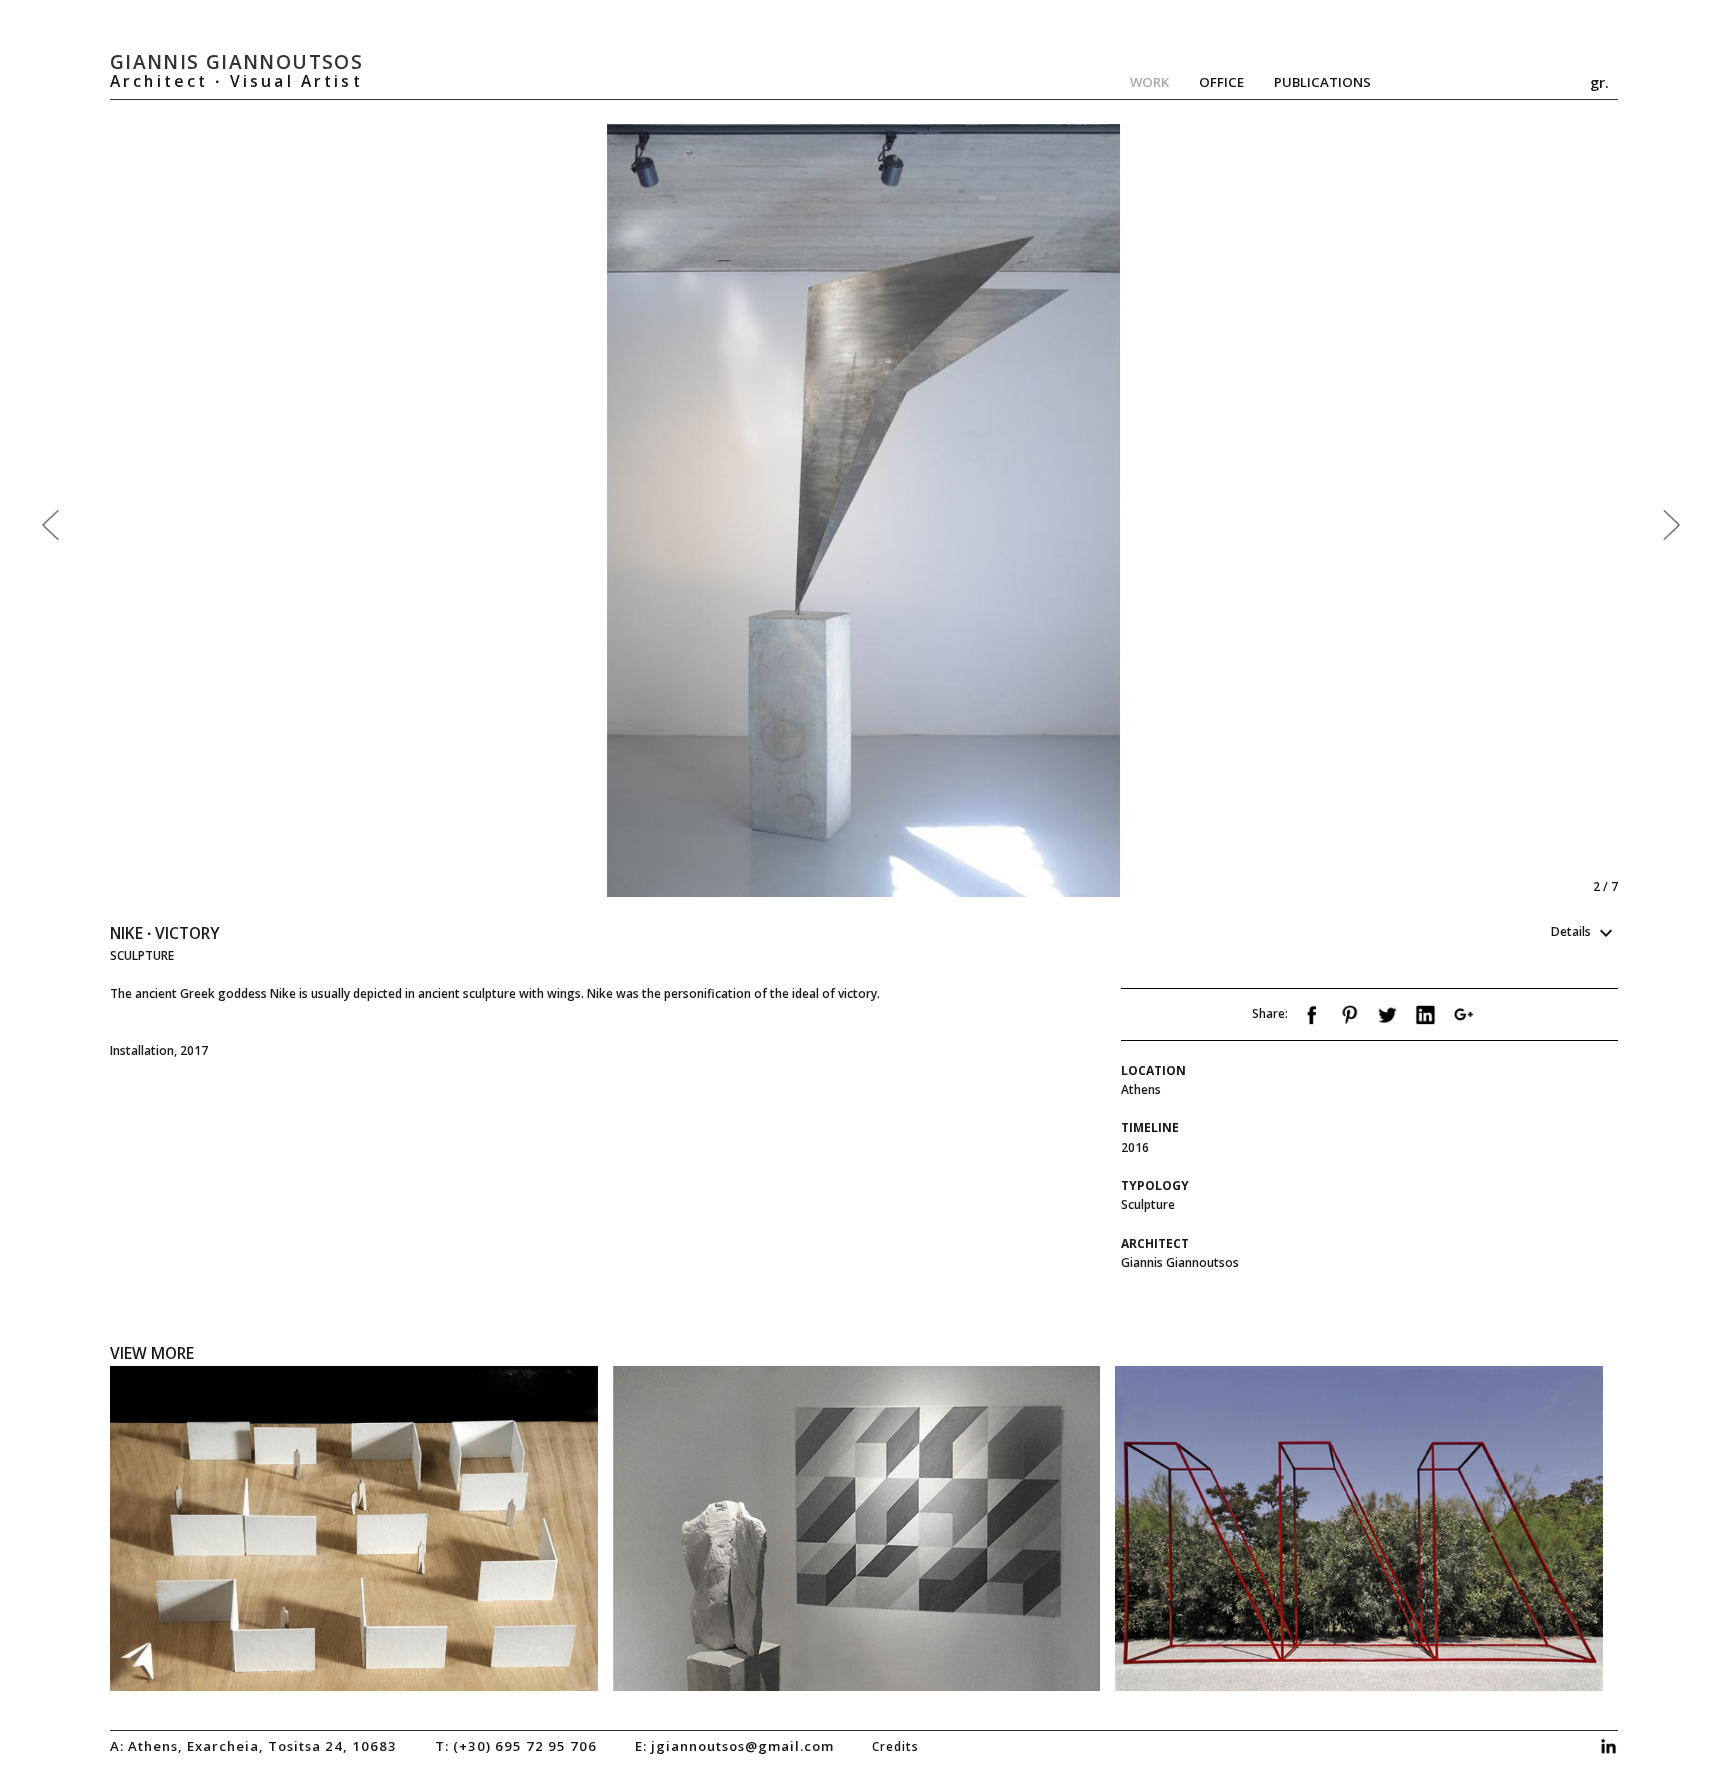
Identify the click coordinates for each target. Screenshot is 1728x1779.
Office (1221, 82)
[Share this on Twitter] (1387, 1020)
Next (1236, 510)
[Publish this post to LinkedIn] (1425, 1020)
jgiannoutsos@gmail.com (742, 1746)
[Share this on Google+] (1463, 1020)
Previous (487, 510)
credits (895, 1746)
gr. (1599, 82)
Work (1149, 82)
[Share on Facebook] (1311, 1020)
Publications (1322, 82)
